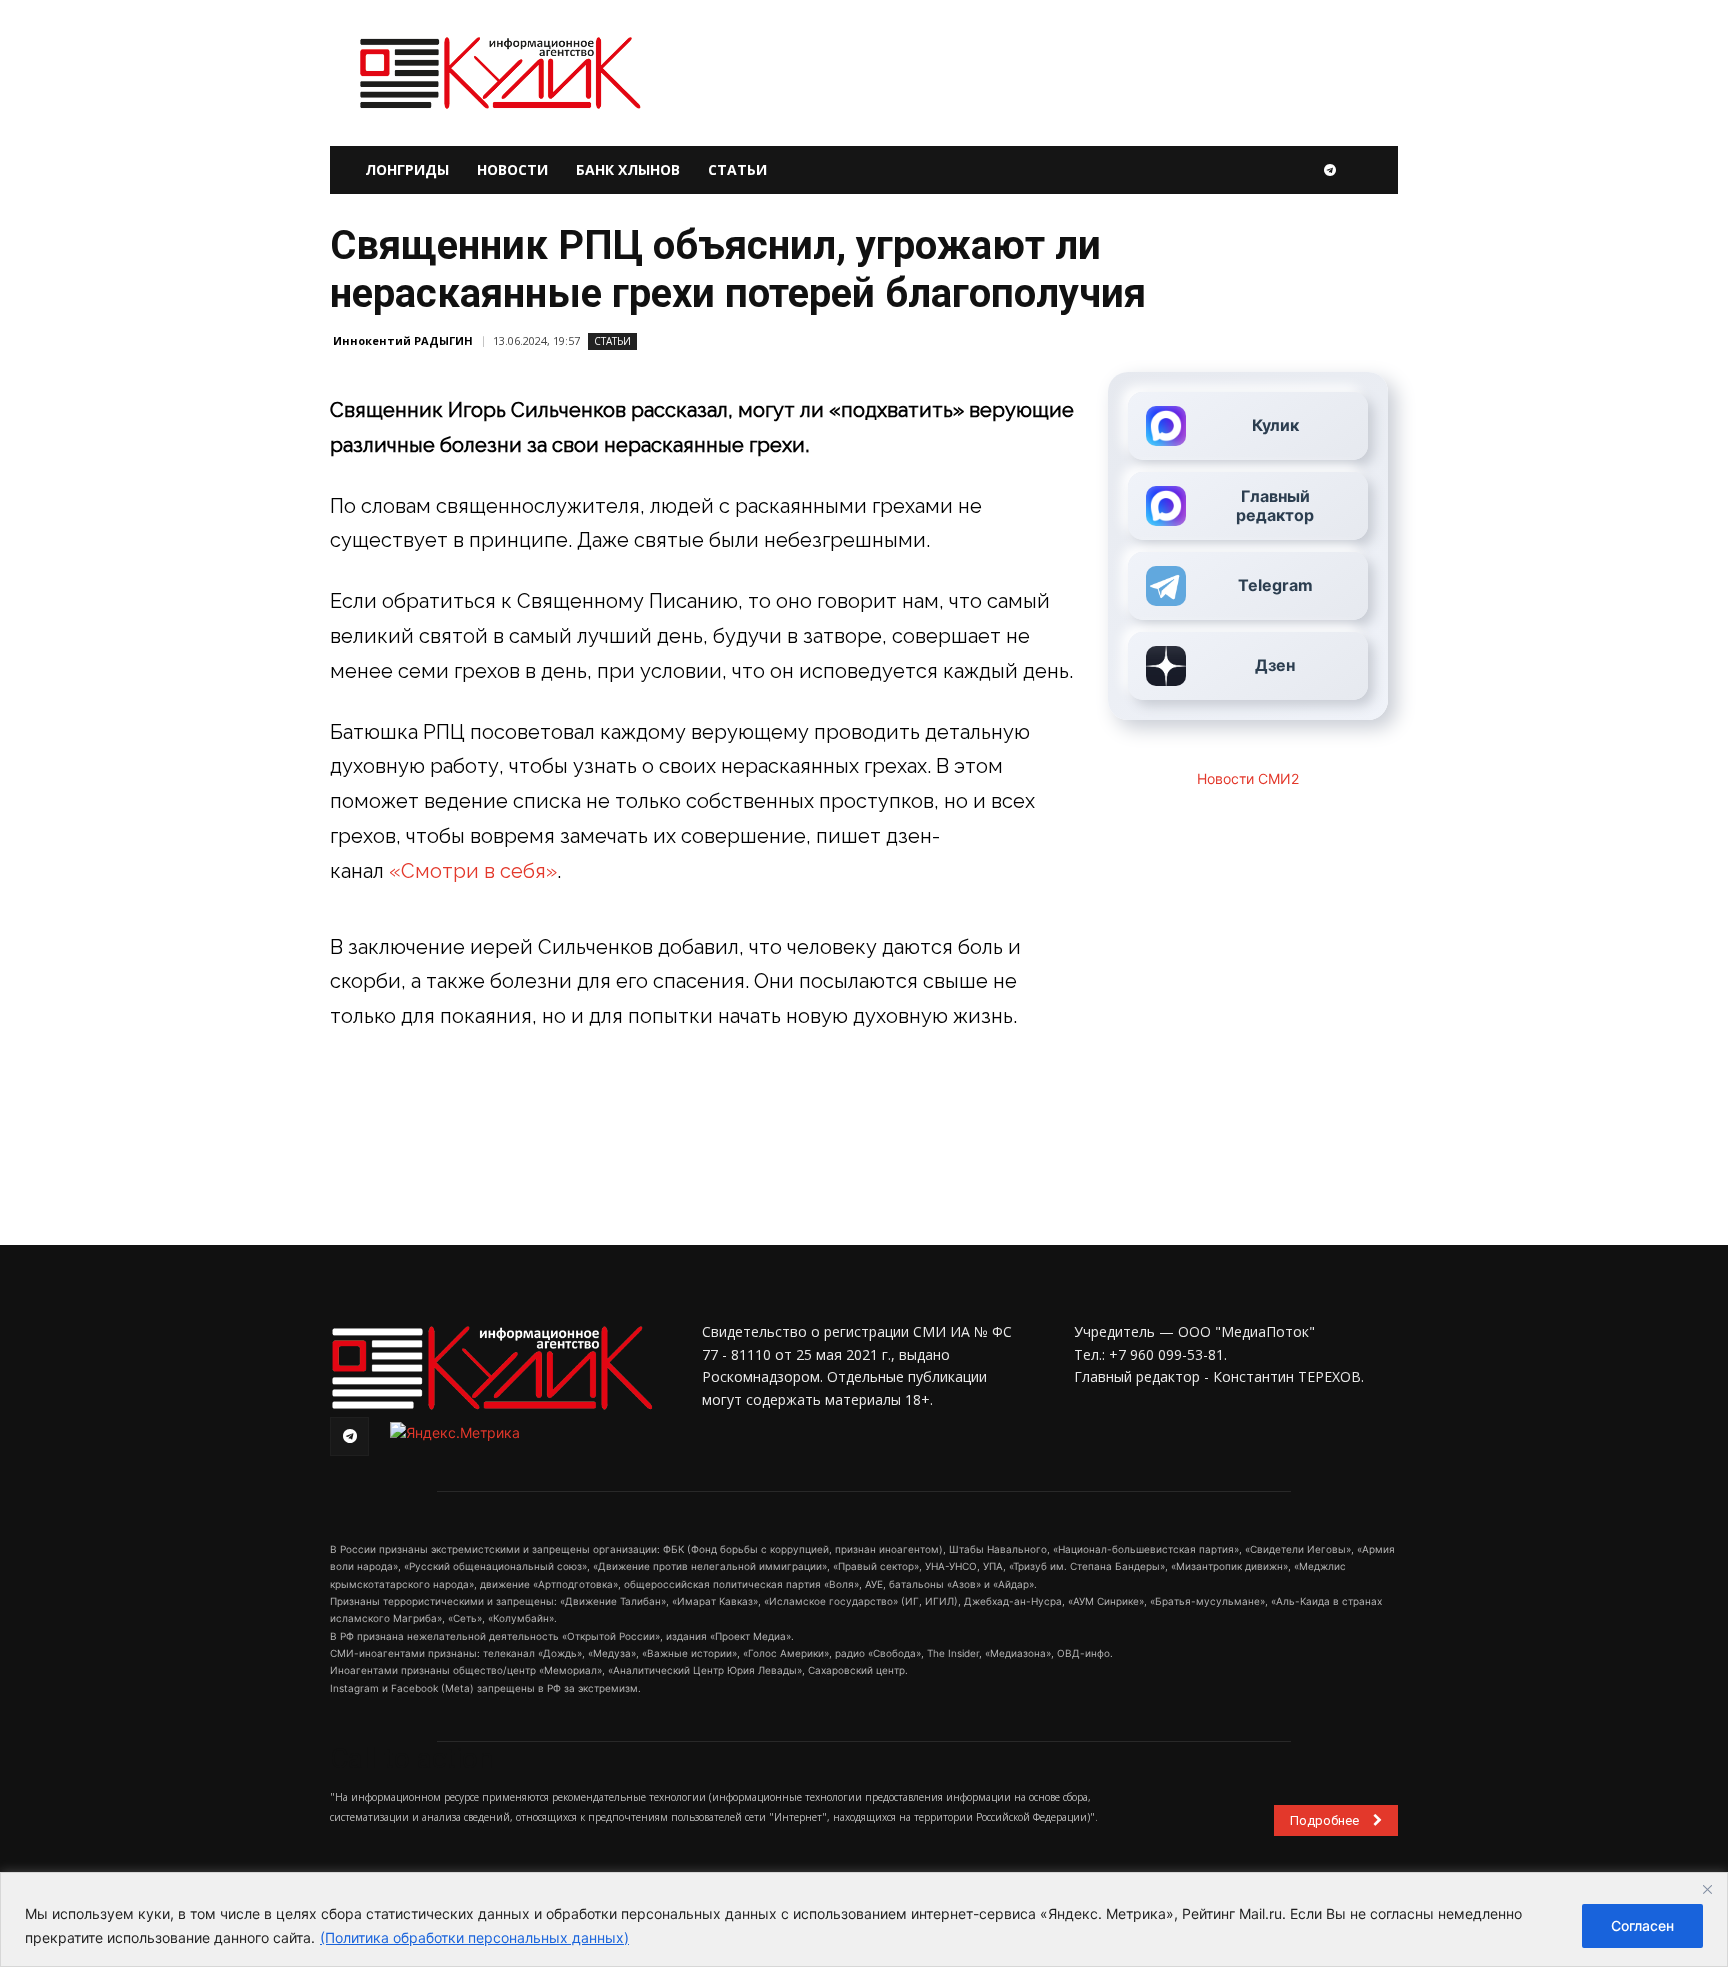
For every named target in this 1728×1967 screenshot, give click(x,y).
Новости (512, 169)
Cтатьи (612, 341)
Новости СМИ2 (1248, 778)
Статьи (737, 169)
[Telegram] (1330, 170)
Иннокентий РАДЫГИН (403, 340)
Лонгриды (407, 169)
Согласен (1642, 1925)
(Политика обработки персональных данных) (474, 1937)
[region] (864, 1919)
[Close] (1707, 1889)
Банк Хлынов (628, 169)
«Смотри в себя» (473, 871)
